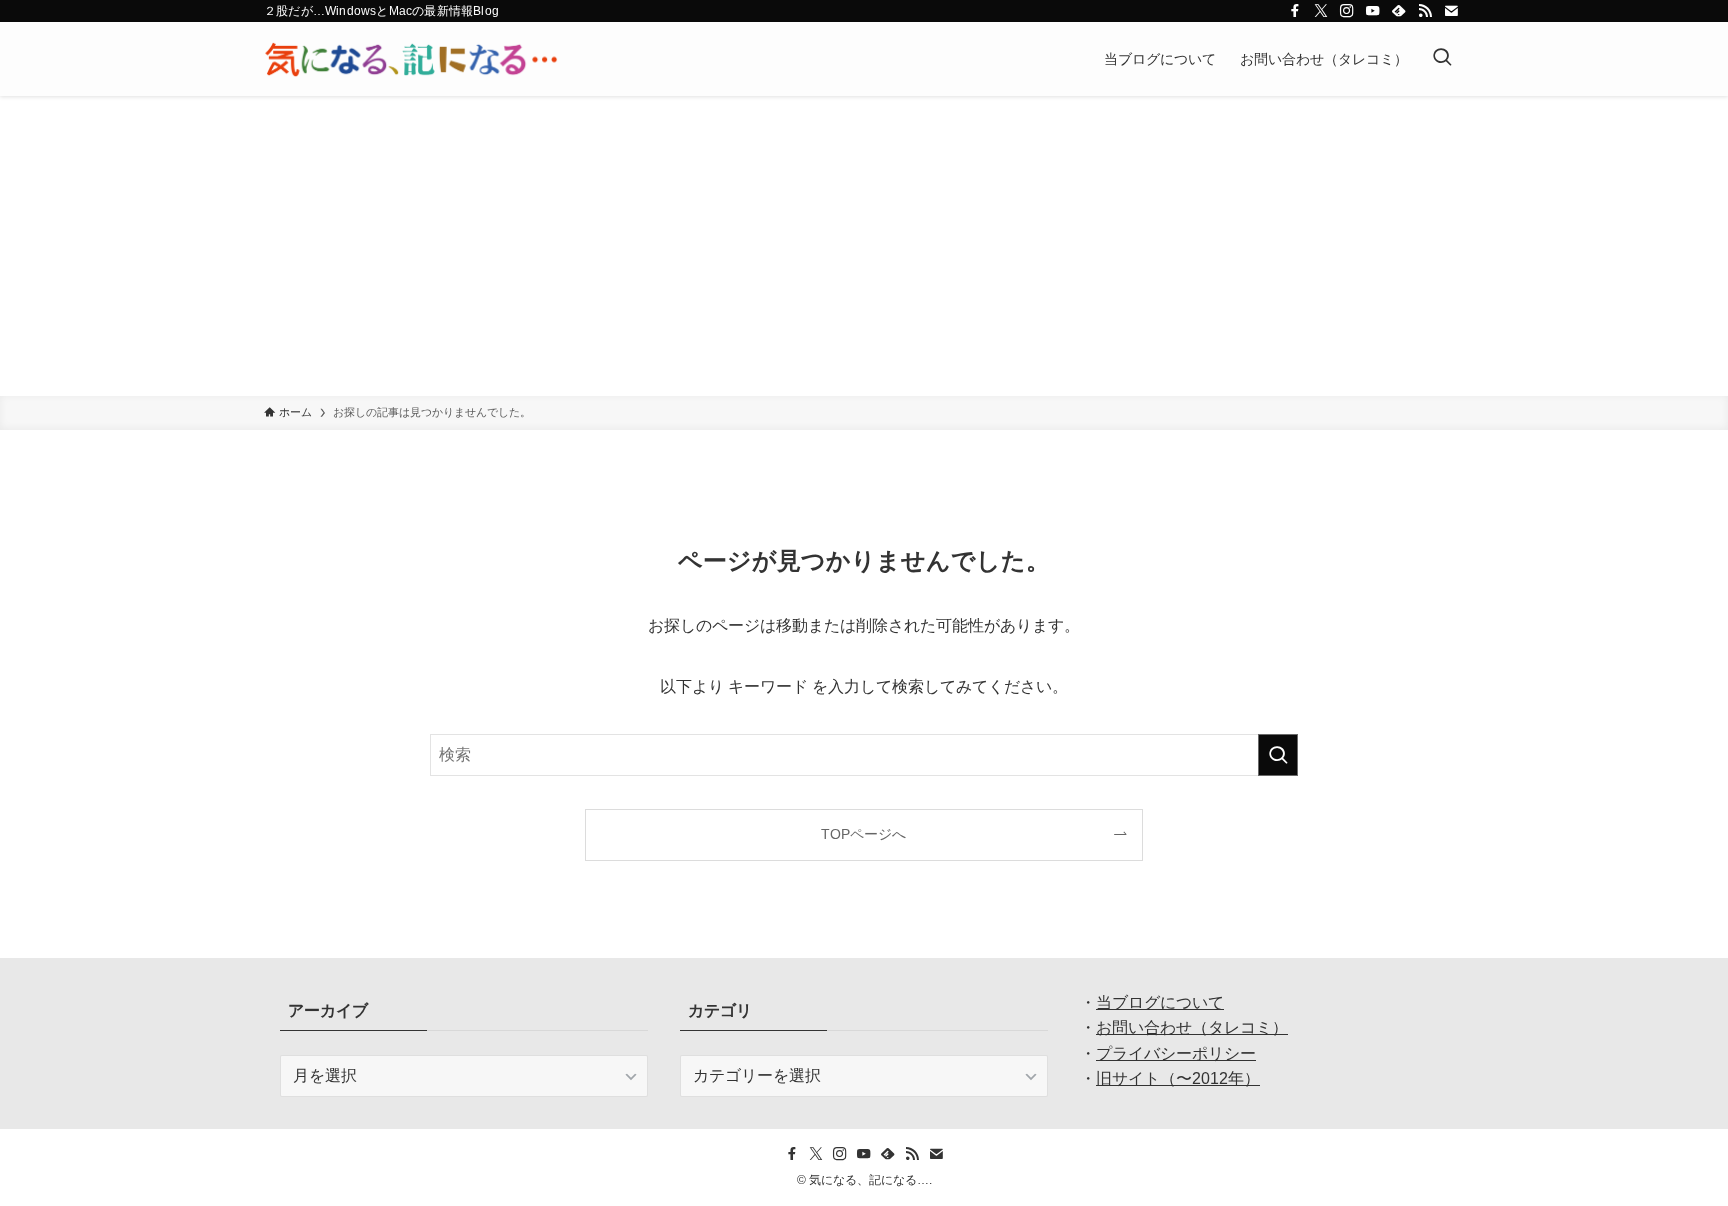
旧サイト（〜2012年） (1178, 1078)
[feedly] (1399, 11)
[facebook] (1295, 11)
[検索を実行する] (1278, 755)
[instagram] (1347, 11)
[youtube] (1373, 11)
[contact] (1451, 11)
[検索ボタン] (1442, 59)
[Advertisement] (864, 246)
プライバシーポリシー (1176, 1053)
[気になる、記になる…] (411, 59)
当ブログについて (1160, 1002)
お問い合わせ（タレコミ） (1192, 1027)
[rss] (1425, 11)
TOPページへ (863, 834)
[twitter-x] (1321, 11)
